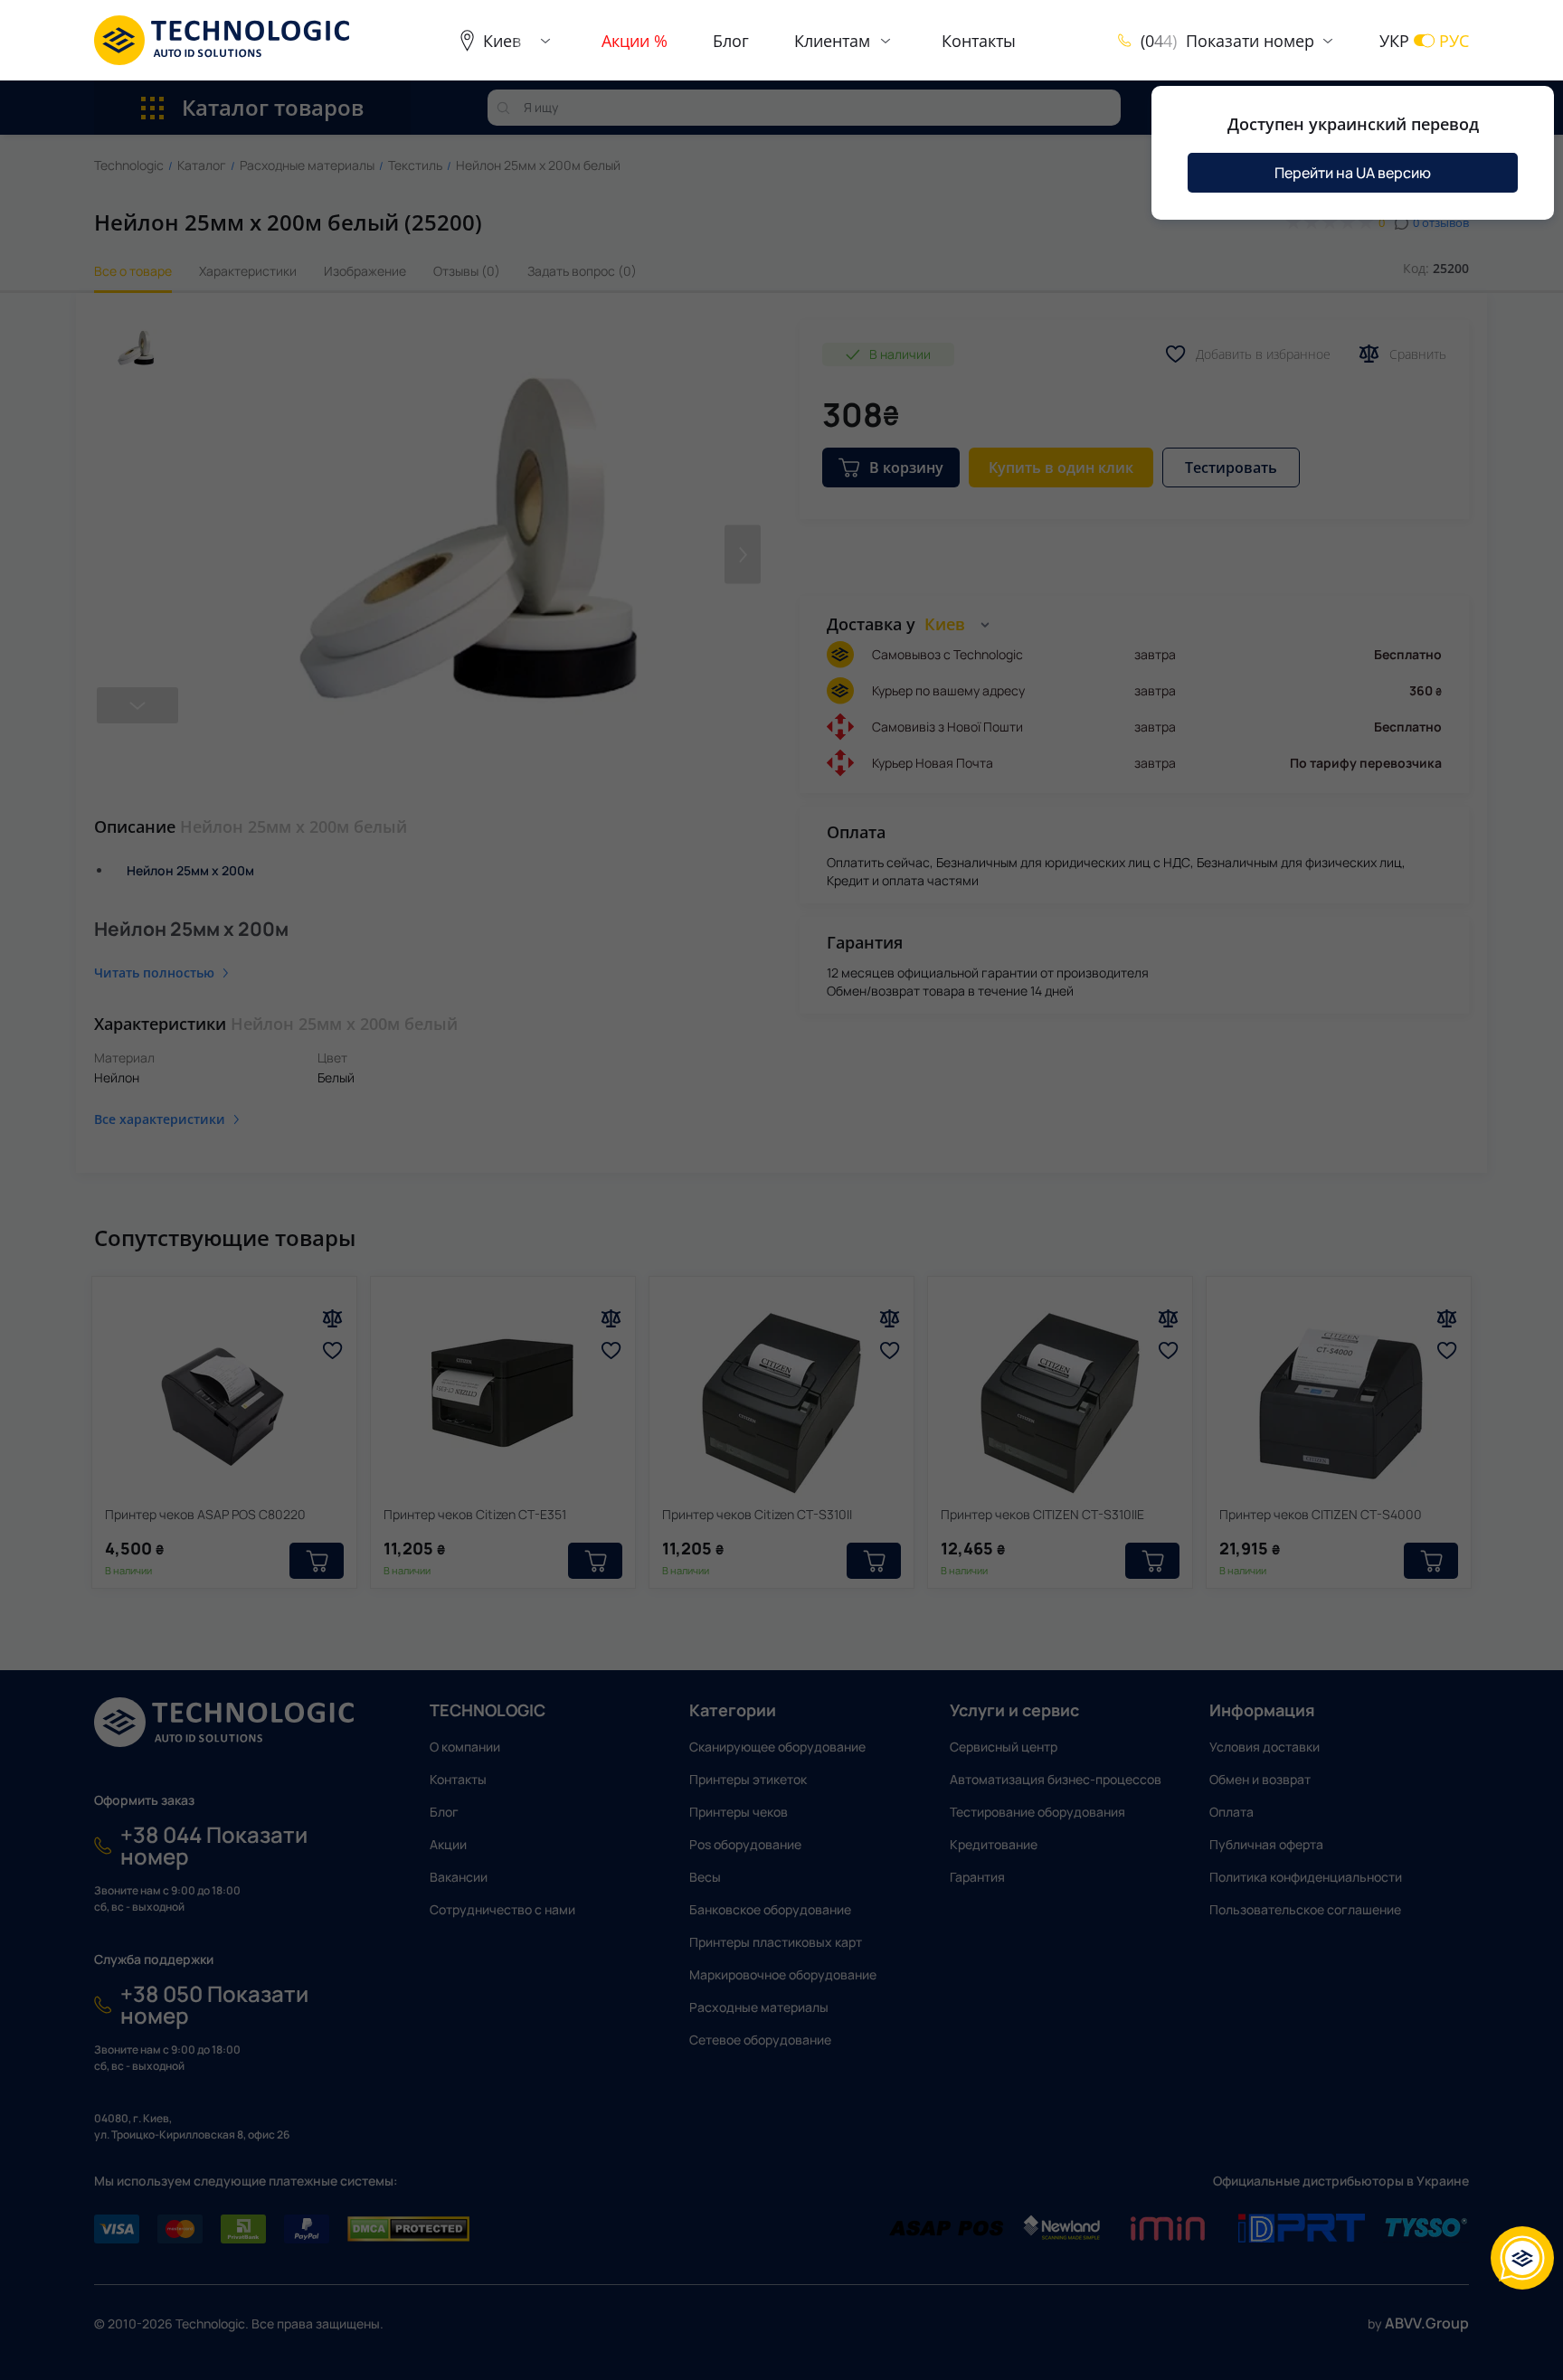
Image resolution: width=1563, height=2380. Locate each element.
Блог (731, 41)
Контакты (979, 41)
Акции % (635, 41)
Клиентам (832, 41)
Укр (1394, 41)
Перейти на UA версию (1353, 173)
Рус (1454, 41)
